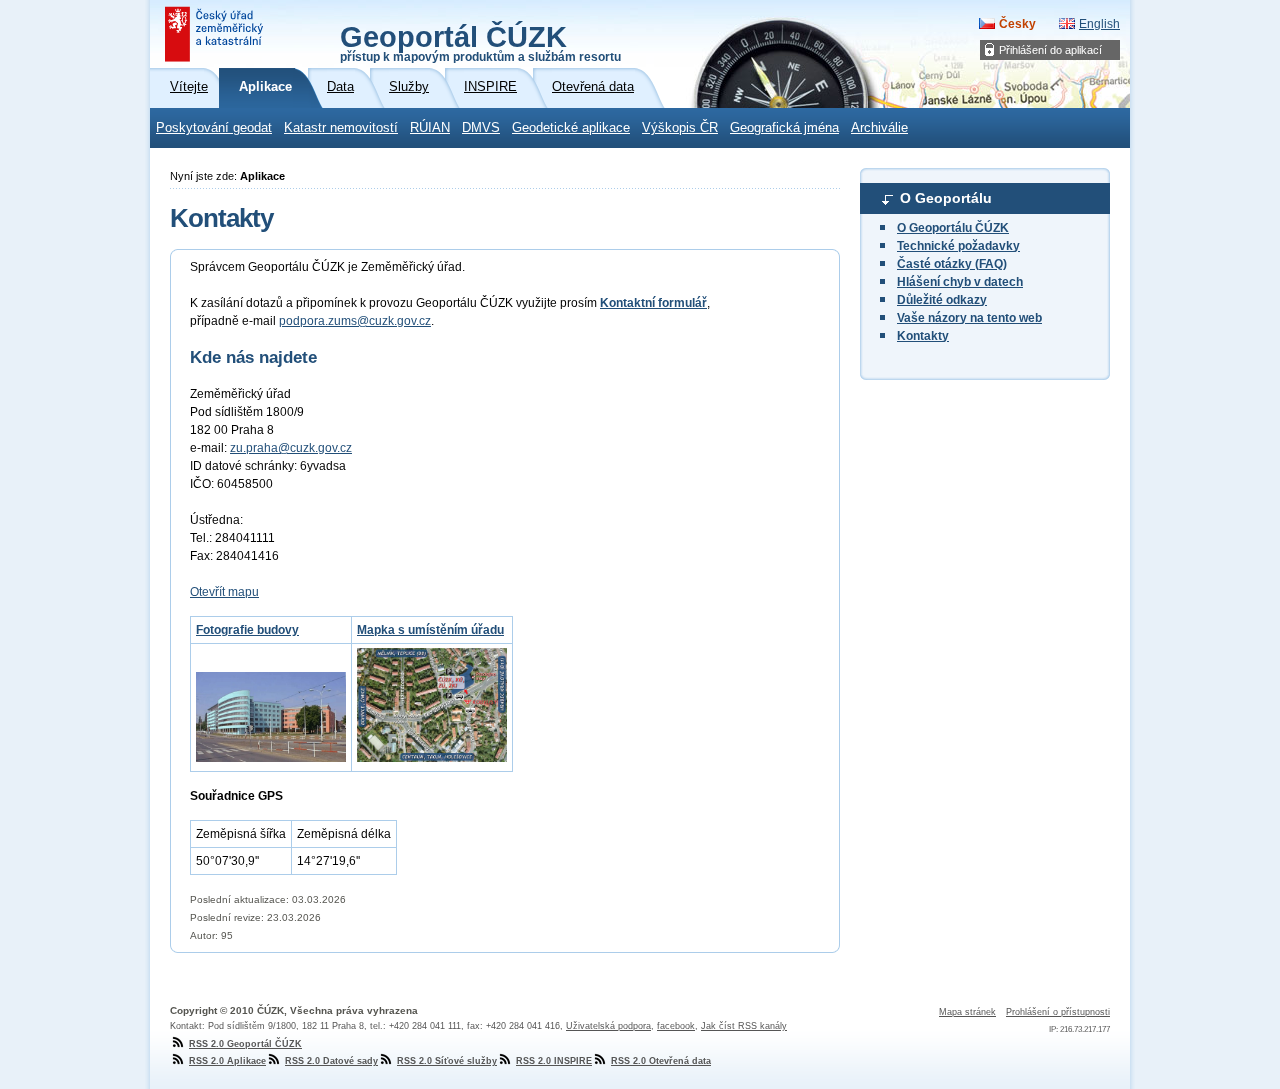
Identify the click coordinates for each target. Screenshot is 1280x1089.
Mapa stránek (967, 1012)
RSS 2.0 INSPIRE (554, 1061)
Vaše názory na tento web (969, 318)
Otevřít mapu (224, 592)
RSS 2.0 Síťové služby (447, 1061)
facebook (676, 1026)
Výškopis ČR (680, 128)
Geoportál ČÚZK (480, 42)
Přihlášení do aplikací (1050, 50)
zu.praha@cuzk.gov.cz (291, 448)
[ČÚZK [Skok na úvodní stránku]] (216, 34)
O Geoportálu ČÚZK (953, 228)
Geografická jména (784, 128)
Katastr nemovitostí (341, 128)
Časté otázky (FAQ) (952, 264)
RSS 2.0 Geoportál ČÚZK (245, 1044)
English (1099, 24)
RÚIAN (430, 128)
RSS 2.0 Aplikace (227, 1061)
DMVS (481, 128)
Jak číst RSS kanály (744, 1026)
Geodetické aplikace (571, 128)
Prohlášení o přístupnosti (1058, 1012)
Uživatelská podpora (608, 1026)
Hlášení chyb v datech (960, 282)
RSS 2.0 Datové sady (331, 1061)
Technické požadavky (958, 246)
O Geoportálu (946, 198)
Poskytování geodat (214, 128)
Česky (1017, 24)
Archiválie (879, 128)
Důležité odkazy (942, 300)
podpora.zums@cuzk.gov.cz (355, 321)
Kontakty (923, 336)
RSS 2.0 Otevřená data (661, 1061)
